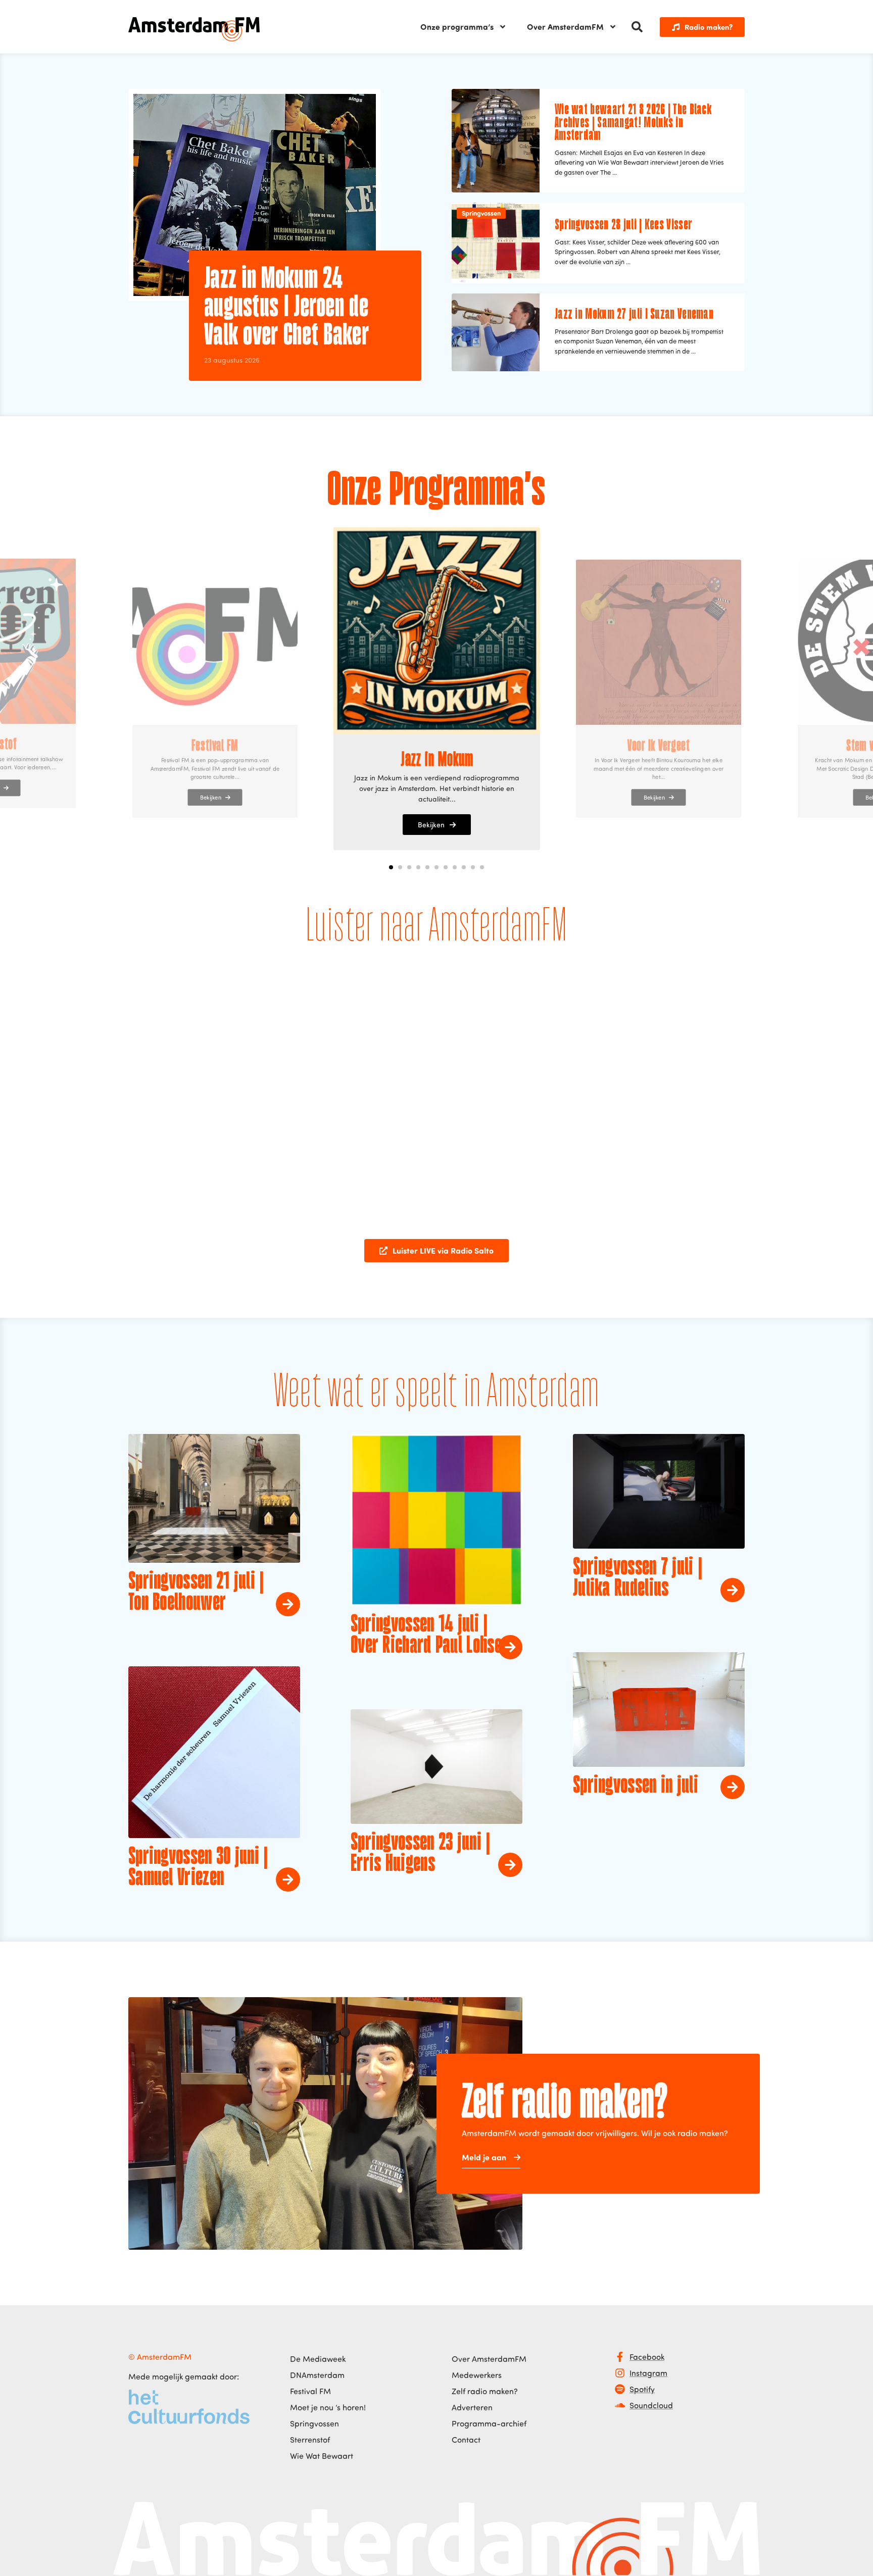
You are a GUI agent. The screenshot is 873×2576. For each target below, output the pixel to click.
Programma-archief (489, 2423)
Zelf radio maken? (485, 2391)
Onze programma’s (457, 27)
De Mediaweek (318, 2359)
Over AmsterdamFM (565, 27)
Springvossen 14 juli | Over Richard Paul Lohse (426, 1636)
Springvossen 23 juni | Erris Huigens (421, 1854)
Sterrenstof (310, 2440)
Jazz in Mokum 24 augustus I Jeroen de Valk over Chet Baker (286, 308)
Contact (466, 2440)
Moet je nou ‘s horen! (328, 2407)
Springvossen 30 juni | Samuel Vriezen (198, 1868)
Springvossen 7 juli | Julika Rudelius (638, 1578)
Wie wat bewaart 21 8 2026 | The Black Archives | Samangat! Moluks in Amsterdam (633, 123)
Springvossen (481, 213)
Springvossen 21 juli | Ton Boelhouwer (196, 1593)
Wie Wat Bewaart (322, 2456)
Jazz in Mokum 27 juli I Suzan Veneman (634, 315)
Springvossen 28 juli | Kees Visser (623, 225)
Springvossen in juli (636, 1786)
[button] (637, 27)
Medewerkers (477, 2375)
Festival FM (310, 2391)
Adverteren (472, 2407)
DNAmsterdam (317, 2375)
